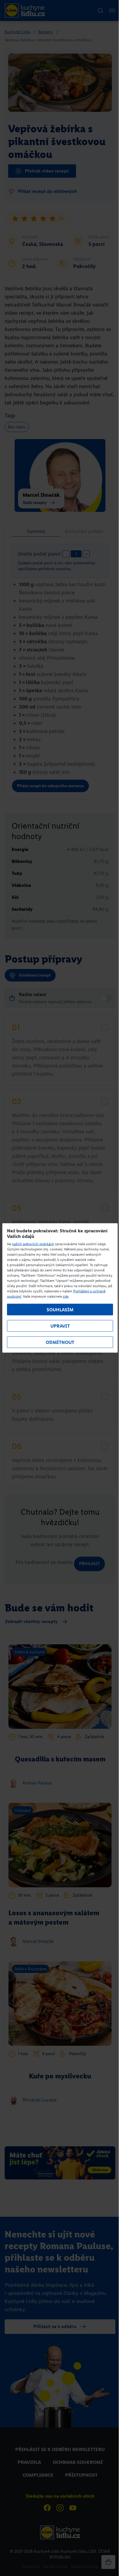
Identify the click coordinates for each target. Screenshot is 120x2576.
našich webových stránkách (33, 1244)
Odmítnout (60, 1342)
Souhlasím (60, 1310)
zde (66, 1296)
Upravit (60, 1326)
